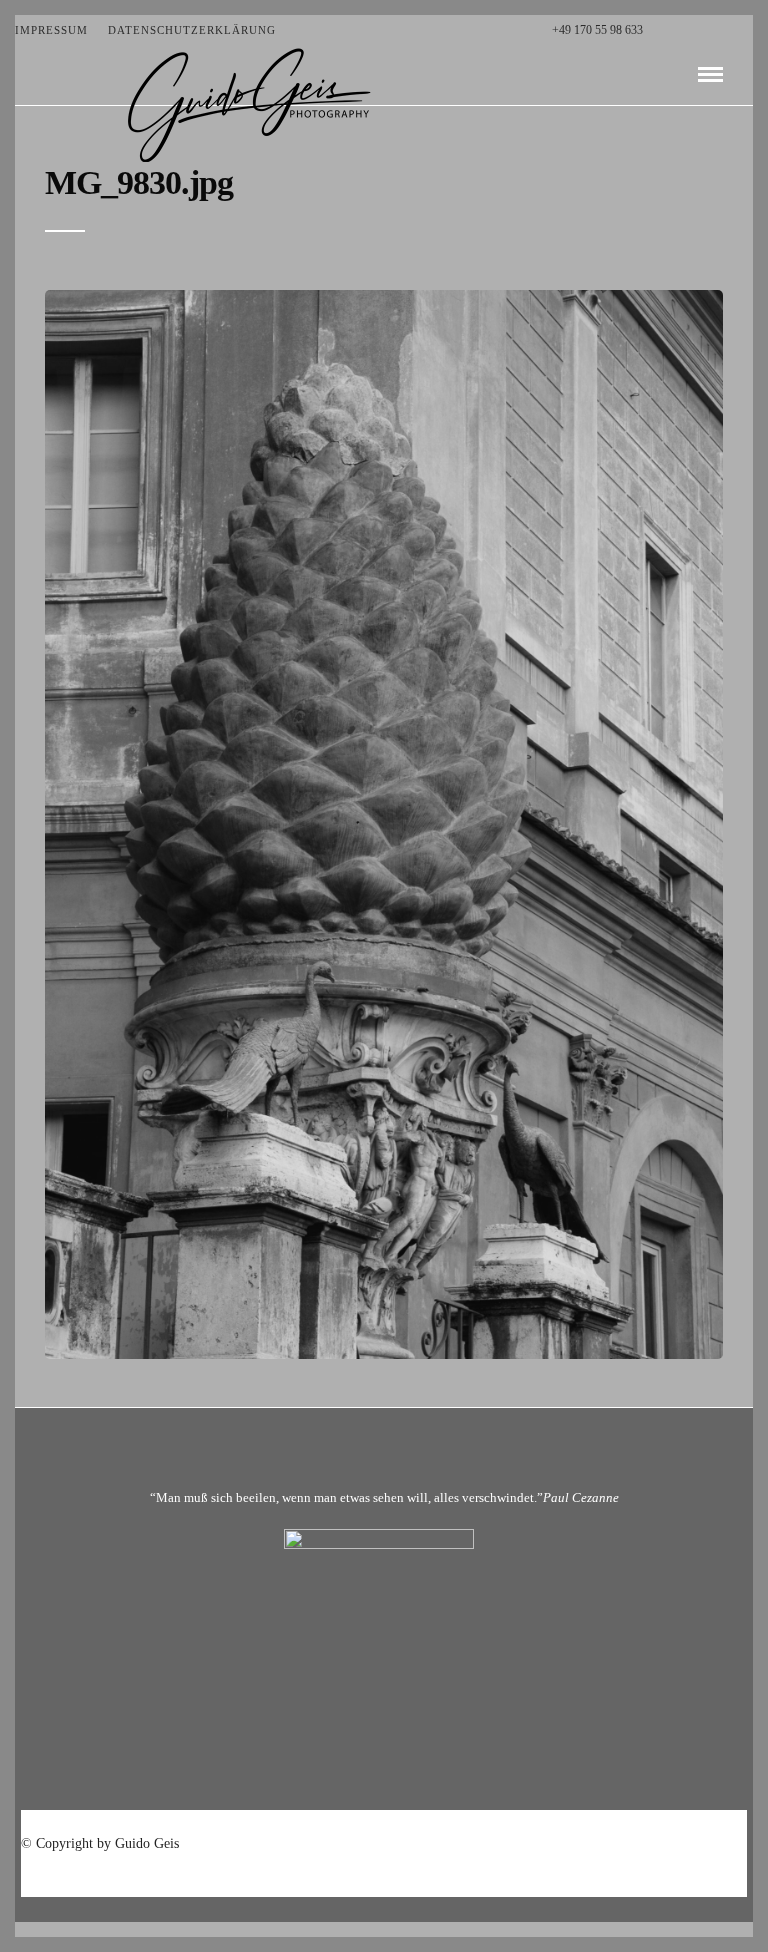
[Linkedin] (726, 30)
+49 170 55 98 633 (597, 30)
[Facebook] (663, 30)
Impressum (51, 30)
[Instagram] (747, 30)
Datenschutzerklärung (192, 30)
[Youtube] (705, 30)
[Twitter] (684, 30)
